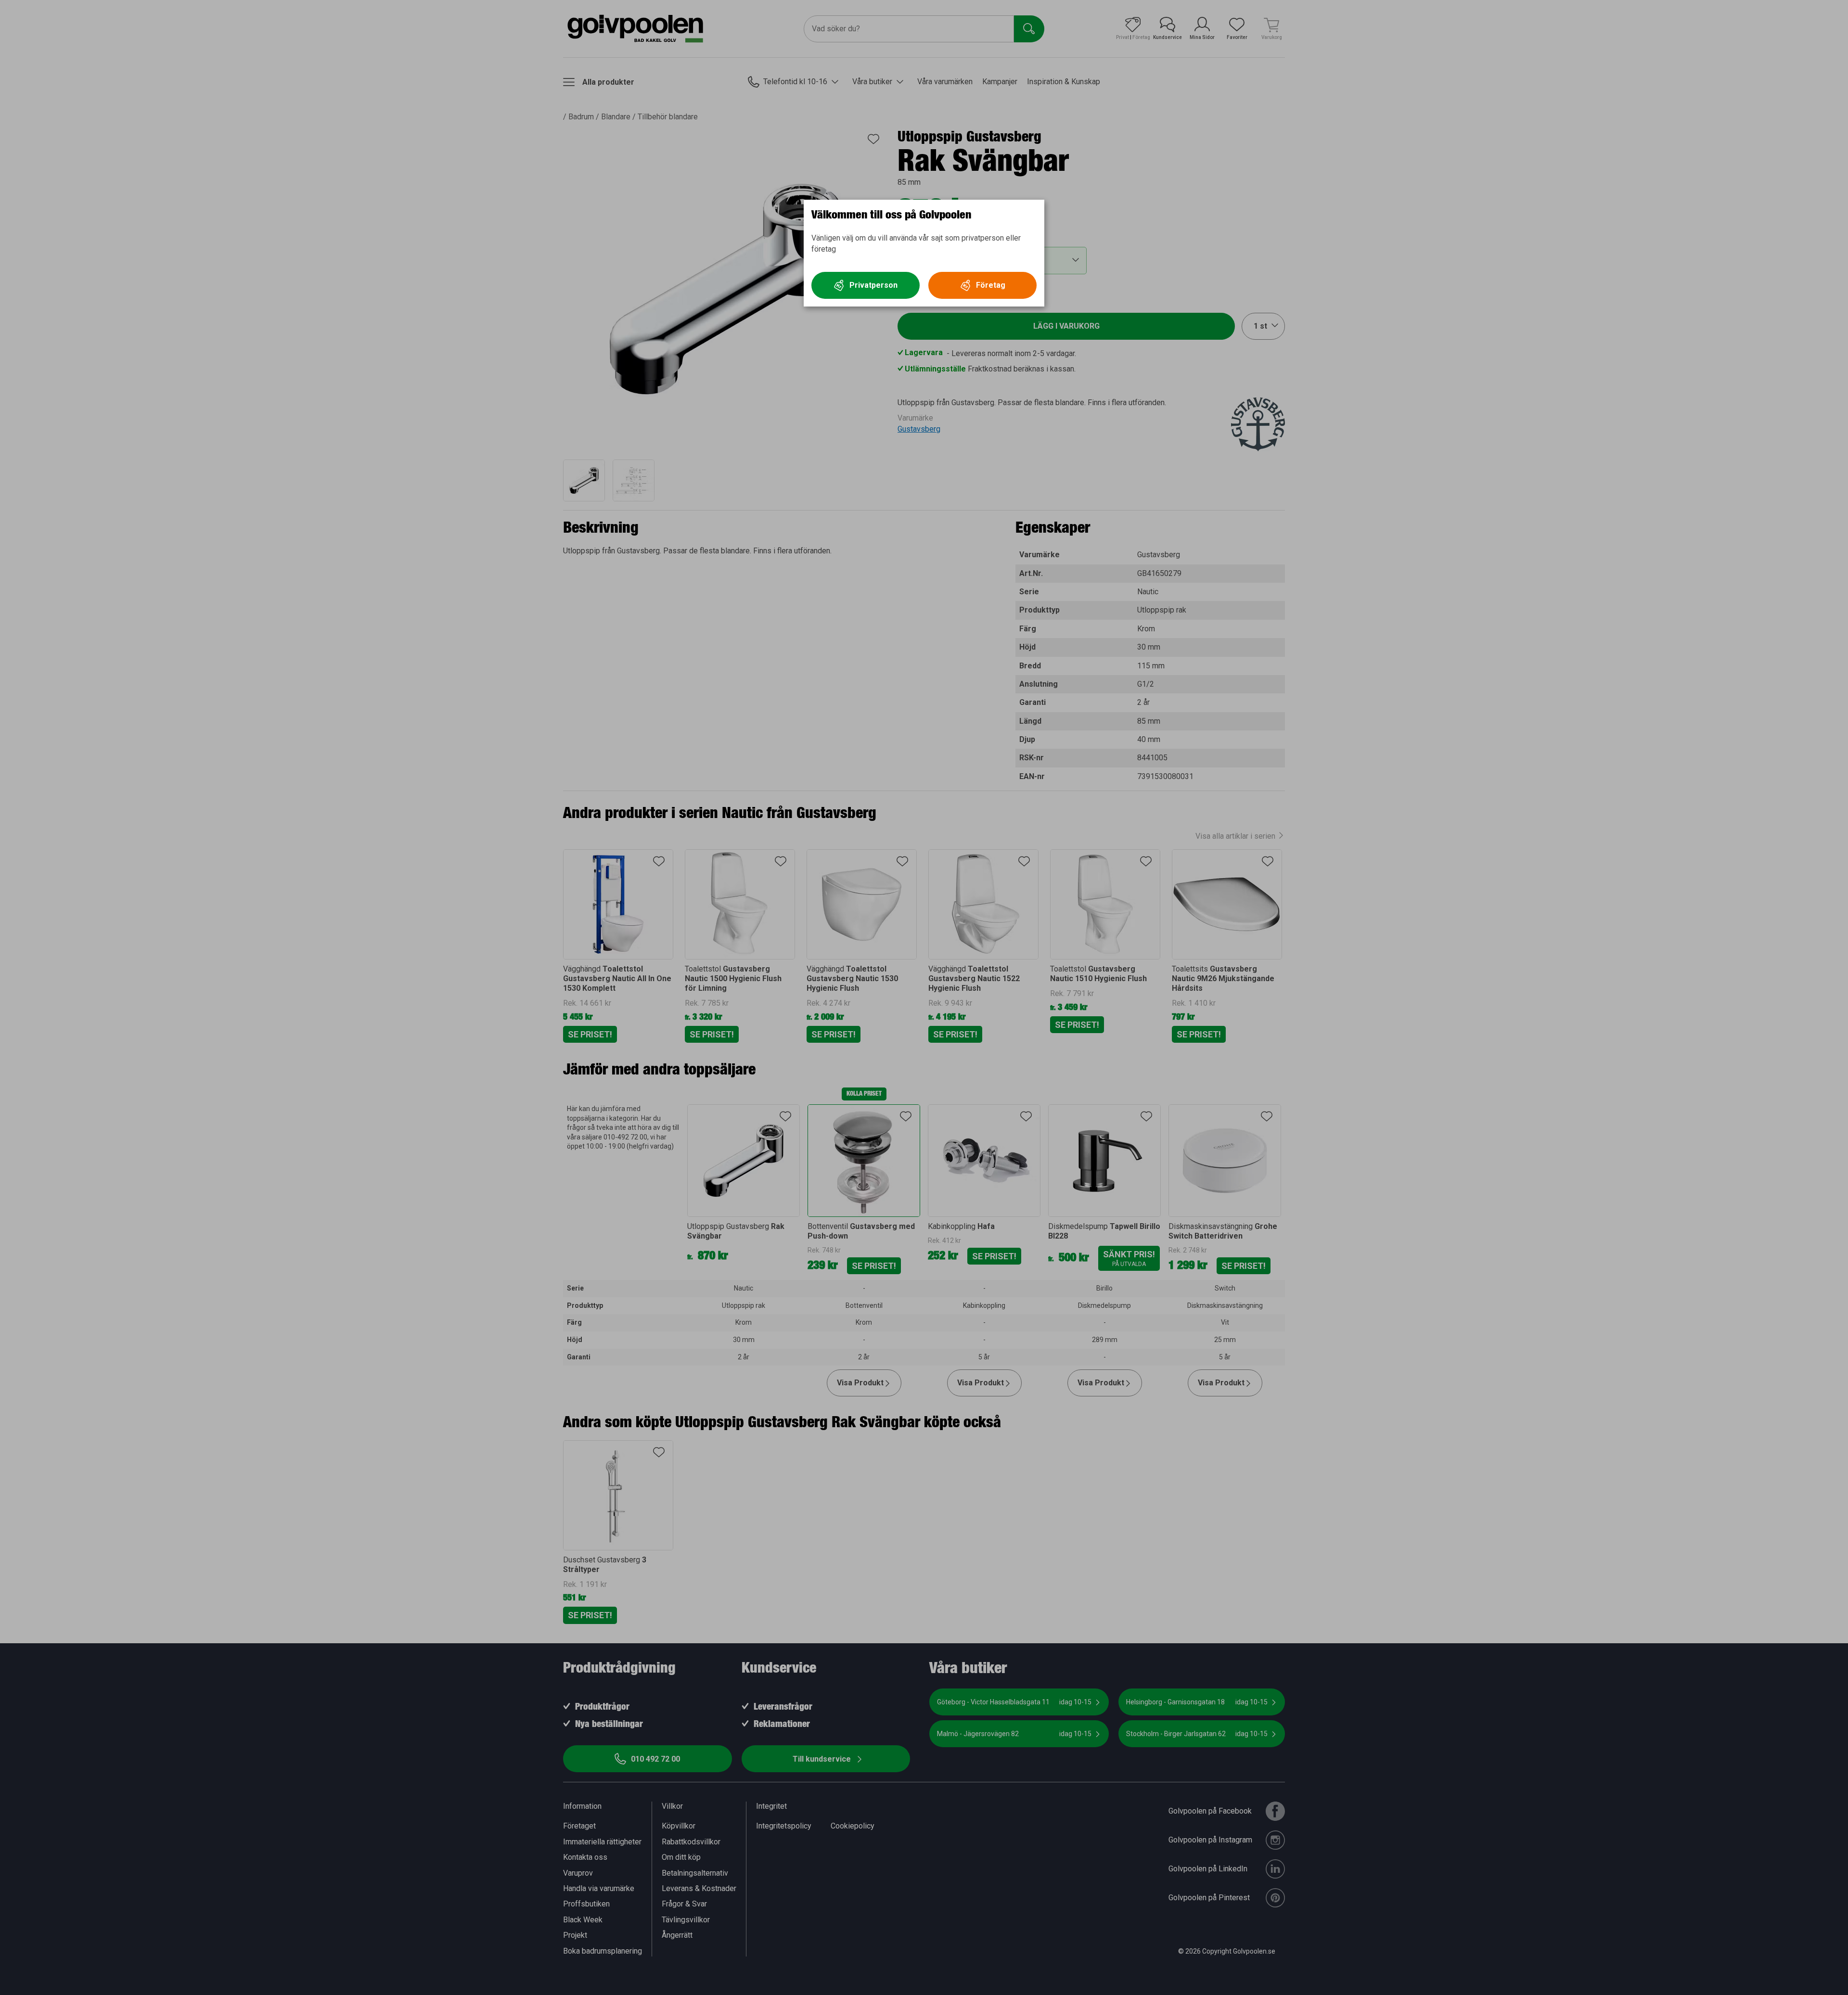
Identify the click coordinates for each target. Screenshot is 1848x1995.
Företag (991, 285)
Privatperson (873, 285)
